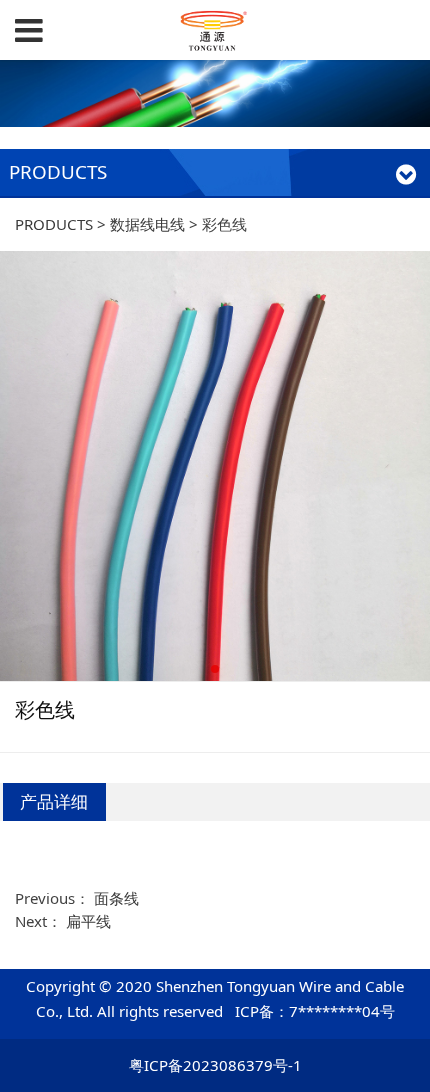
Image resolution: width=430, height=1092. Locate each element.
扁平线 (88, 921)
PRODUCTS (54, 224)
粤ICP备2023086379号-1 (215, 1065)
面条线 (116, 898)
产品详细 (54, 801)
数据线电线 (147, 224)
